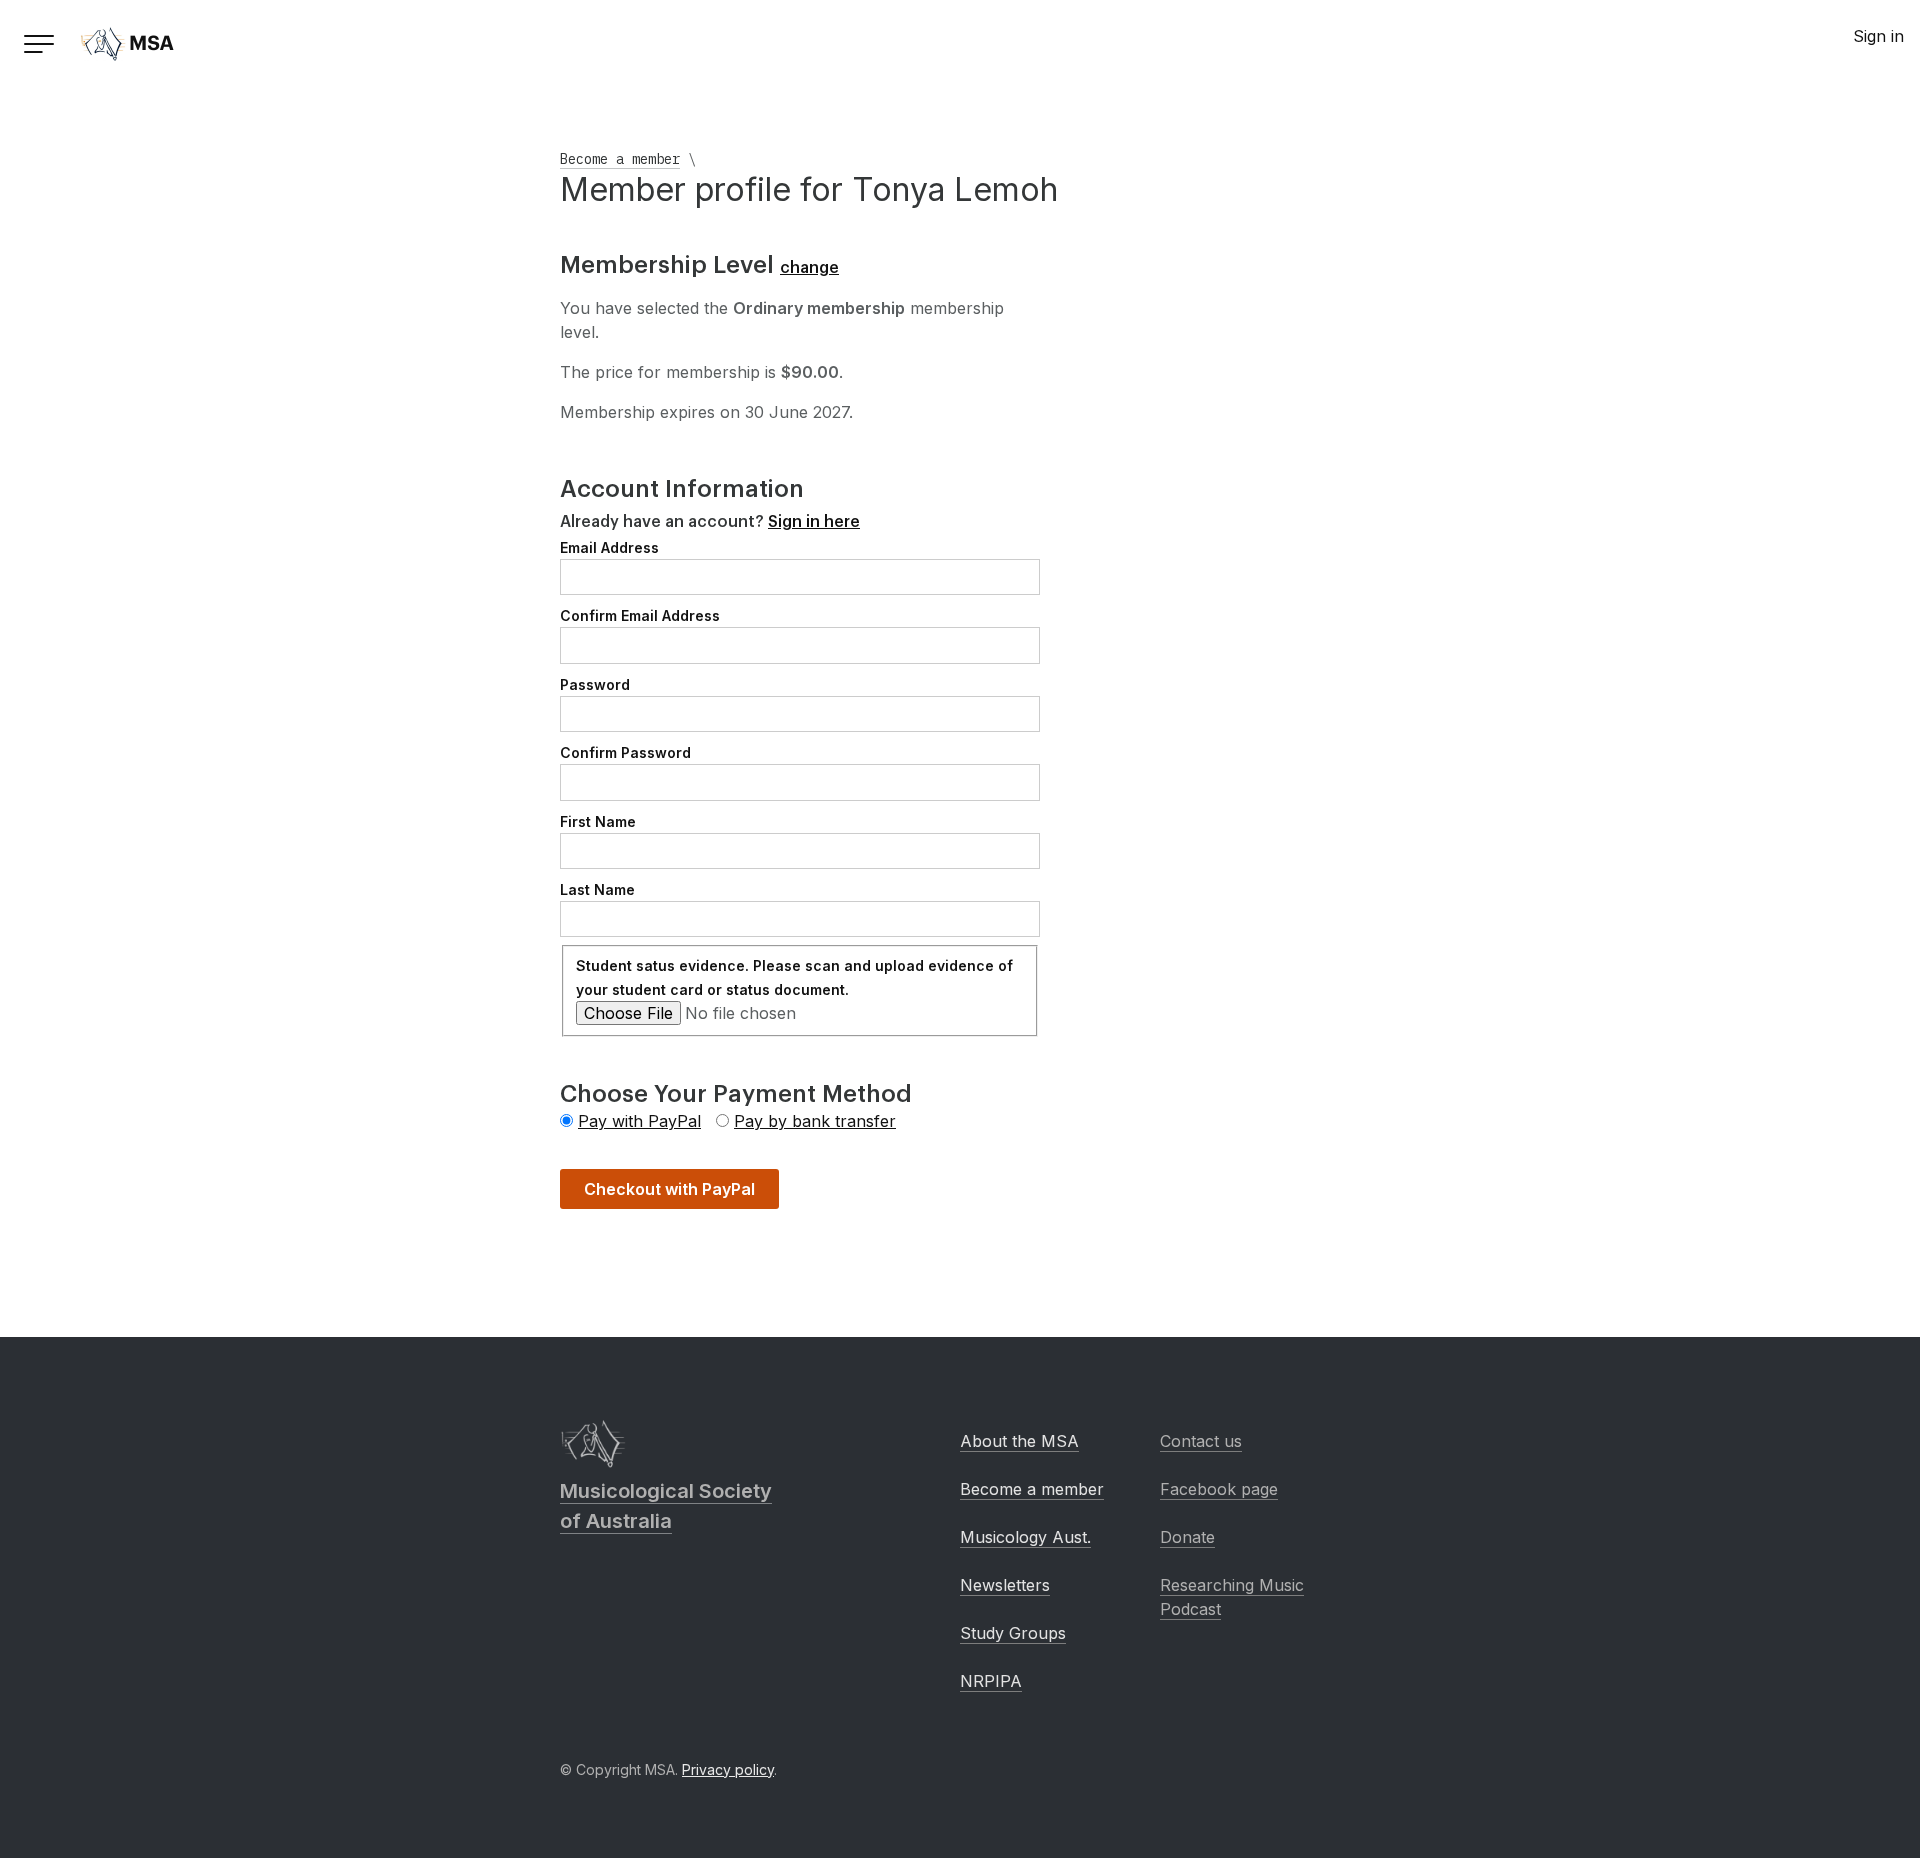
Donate (1187, 1537)
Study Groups (1013, 1633)
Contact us (1201, 1441)
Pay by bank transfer (815, 1121)
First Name (598, 821)
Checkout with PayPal (669, 1189)
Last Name (597, 889)
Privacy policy (728, 1769)
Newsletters (1005, 1585)
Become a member (620, 159)
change (809, 268)
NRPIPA (991, 1681)
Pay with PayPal (639, 1121)
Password (595, 684)
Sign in (1878, 36)
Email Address (609, 547)
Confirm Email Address (640, 615)
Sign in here (814, 522)
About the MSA (1019, 1441)
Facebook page (1219, 1489)
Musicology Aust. (1025, 1537)
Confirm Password (625, 752)
